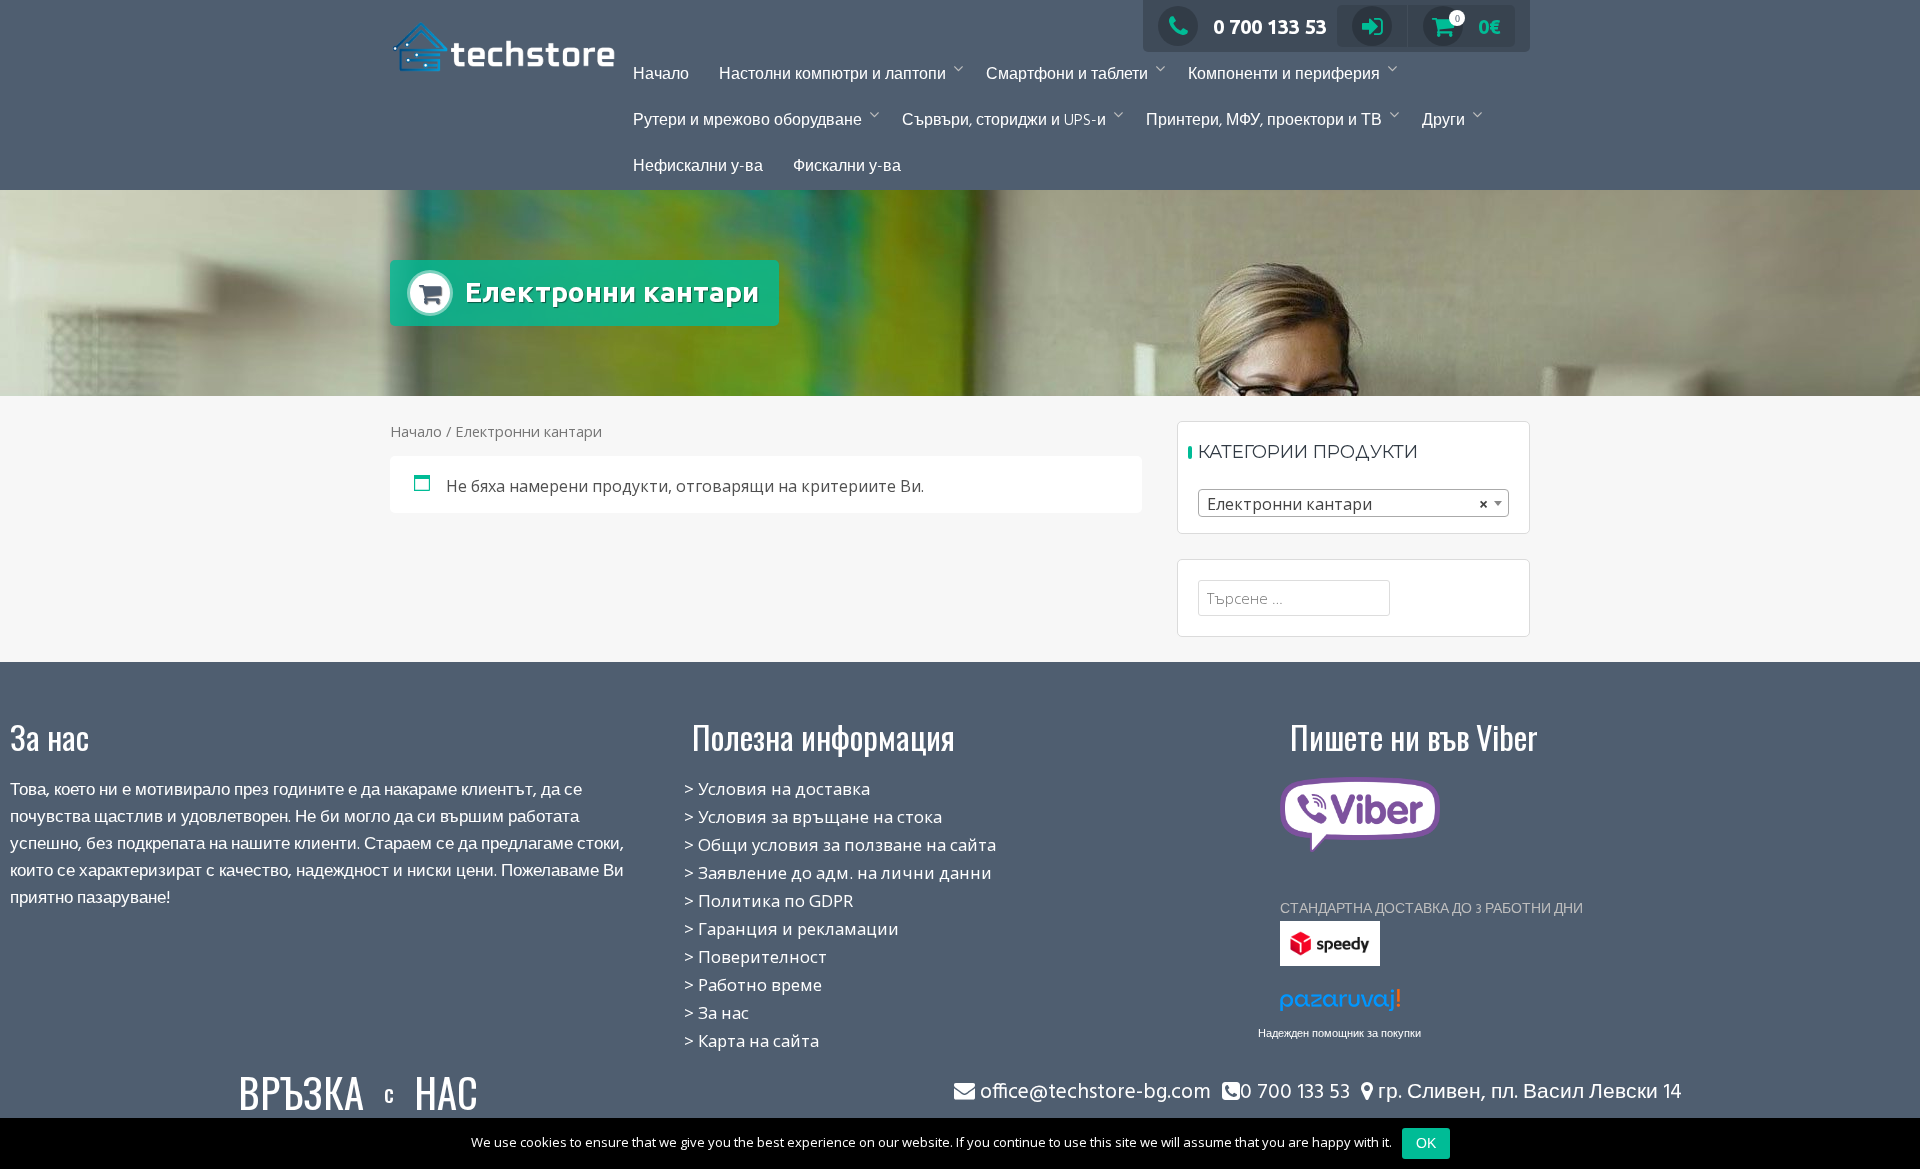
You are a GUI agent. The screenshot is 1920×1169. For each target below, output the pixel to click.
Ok (1426, 1143)
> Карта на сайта (729, 1040)
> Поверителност (733, 956)
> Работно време (731, 984)
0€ (1477, 26)
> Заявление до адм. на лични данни (816, 872)
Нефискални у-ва (698, 167)
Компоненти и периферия (1284, 75)
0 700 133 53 (1270, 26)
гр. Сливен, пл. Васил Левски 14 (1527, 1092)
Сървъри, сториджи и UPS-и (1004, 121)
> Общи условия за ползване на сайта (818, 844)
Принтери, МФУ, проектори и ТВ (1264, 121)
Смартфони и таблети (1067, 75)
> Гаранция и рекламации (769, 928)
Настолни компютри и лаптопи (832, 75)
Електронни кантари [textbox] (1347, 504)
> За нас (694, 1012)
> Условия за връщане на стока (791, 816)
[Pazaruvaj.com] (1340, 1005)
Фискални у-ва (847, 167)
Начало (661, 75)
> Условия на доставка (755, 788)
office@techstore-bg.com (1095, 1092)
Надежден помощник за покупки (1339, 1033)
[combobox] (1353, 503)
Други (1443, 121)
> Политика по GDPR (746, 900)
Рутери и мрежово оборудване (747, 121)
